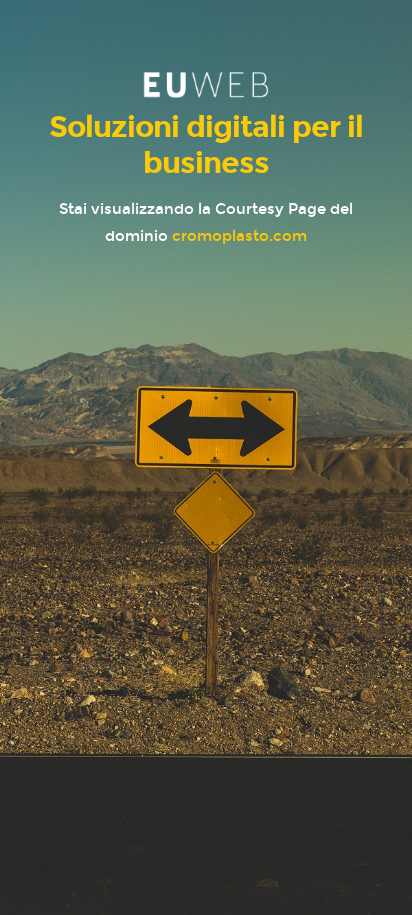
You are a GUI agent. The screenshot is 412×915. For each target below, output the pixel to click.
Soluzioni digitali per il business (206, 145)
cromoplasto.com (239, 236)
